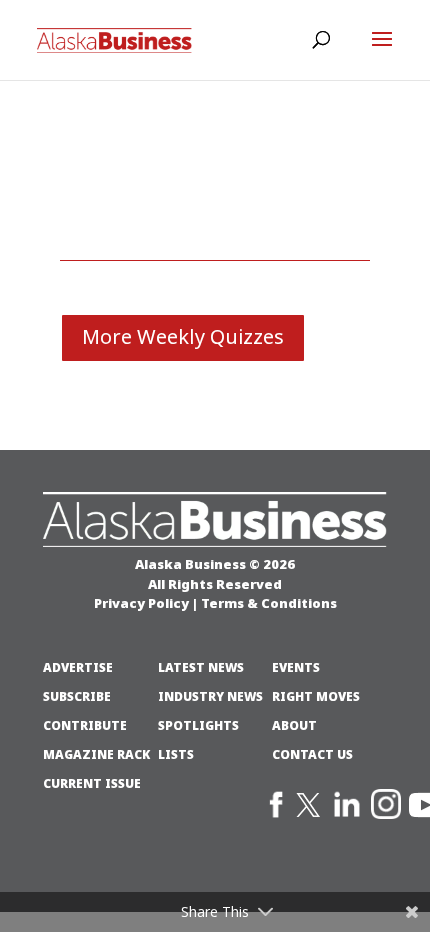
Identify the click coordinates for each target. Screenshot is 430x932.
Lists (176, 755)
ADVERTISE (78, 668)
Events (296, 668)
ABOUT (294, 726)
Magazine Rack (96, 755)
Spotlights (198, 726)
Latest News (201, 668)
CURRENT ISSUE (92, 784)
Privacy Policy (141, 603)
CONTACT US (312, 755)
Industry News (210, 697)
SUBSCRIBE (77, 697)
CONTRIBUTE (85, 726)
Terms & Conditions (269, 603)
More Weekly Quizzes (183, 337)
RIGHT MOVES (316, 697)
